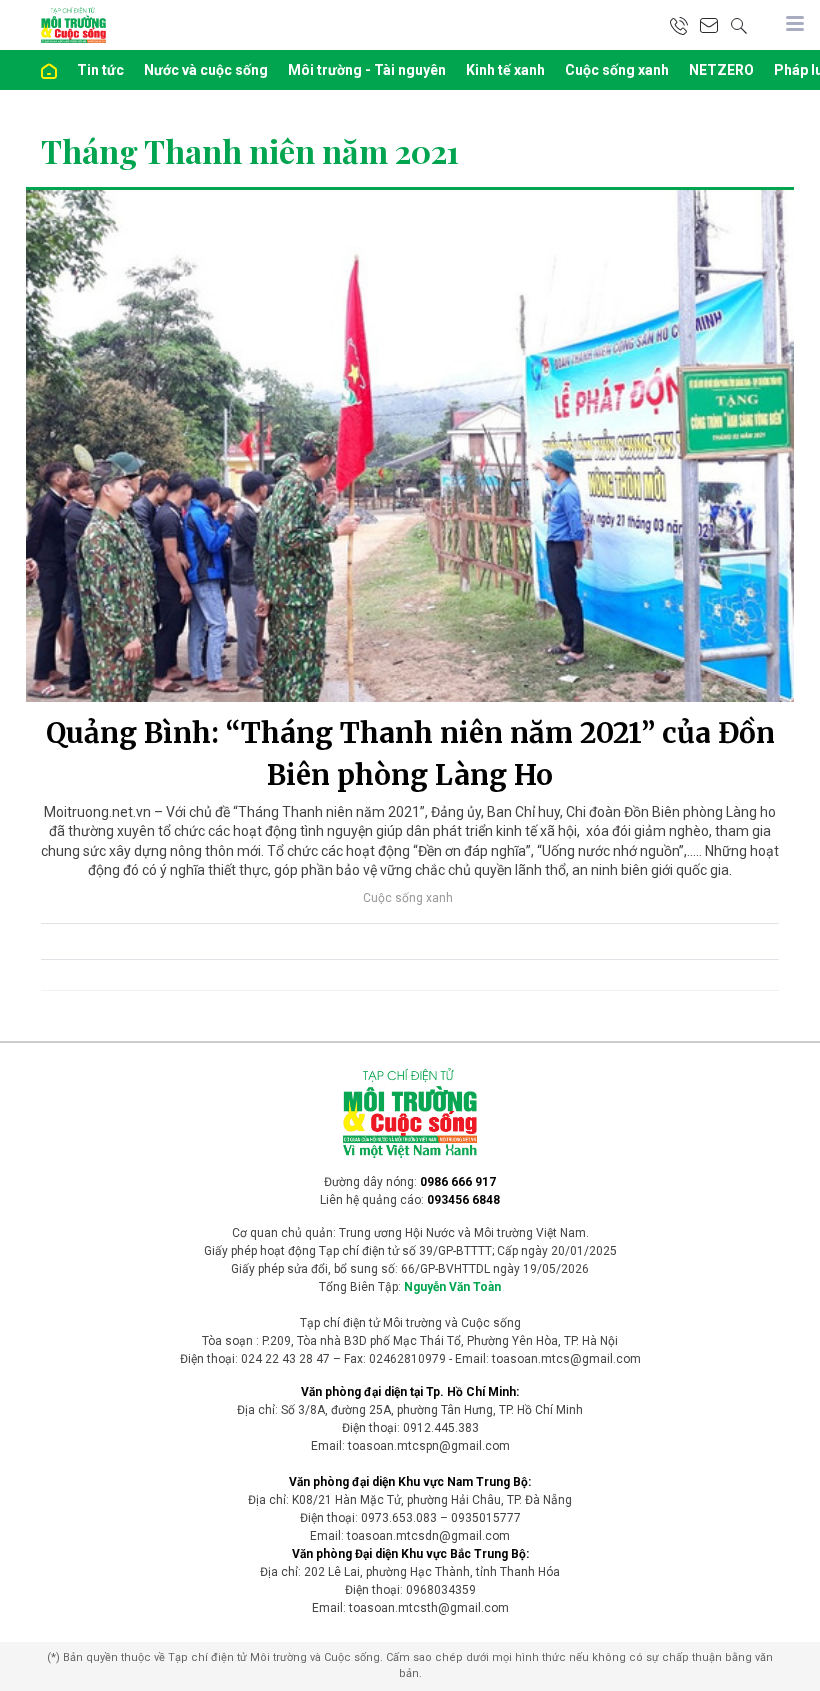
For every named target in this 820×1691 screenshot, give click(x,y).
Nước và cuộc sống (206, 70)
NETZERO (721, 70)
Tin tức (100, 70)
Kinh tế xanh (505, 70)
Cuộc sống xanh (617, 70)
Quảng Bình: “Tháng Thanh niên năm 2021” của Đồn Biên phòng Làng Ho (410, 754)
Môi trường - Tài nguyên (367, 70)
